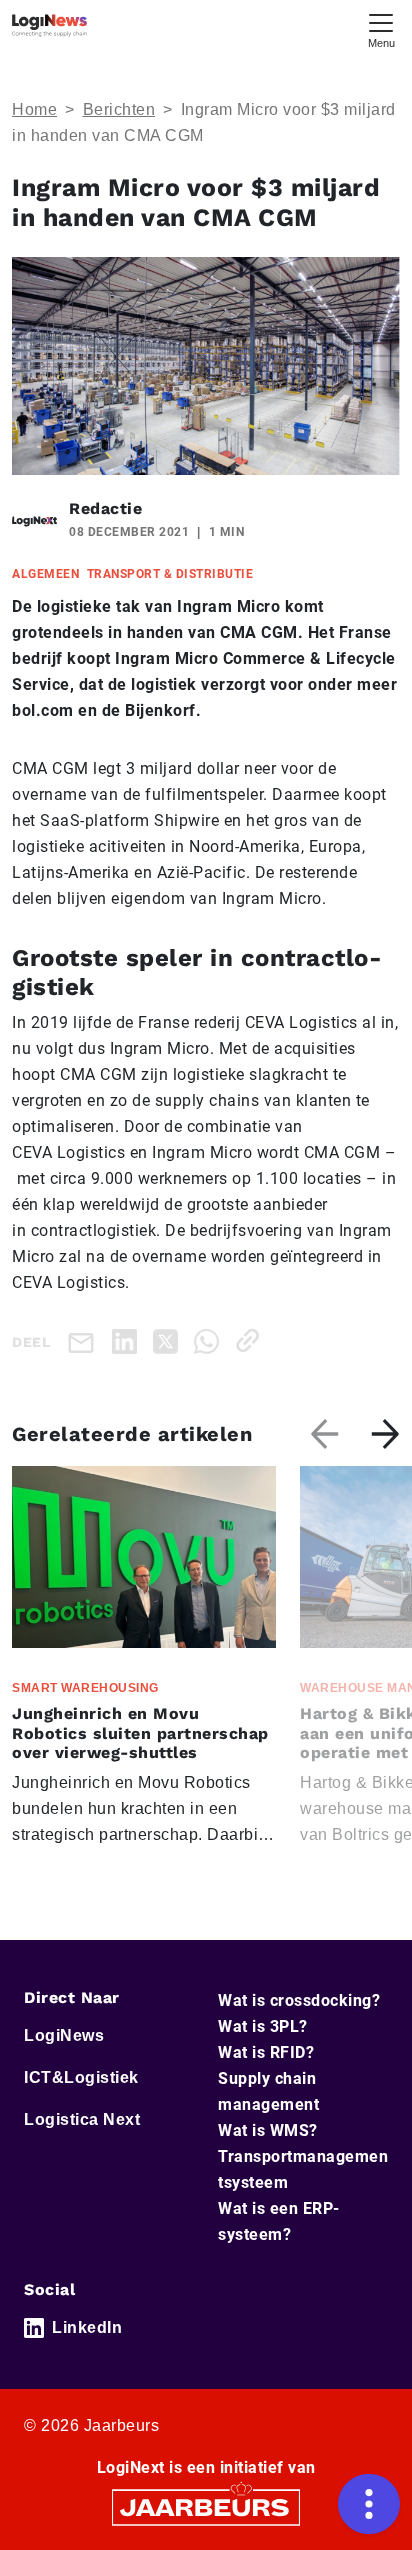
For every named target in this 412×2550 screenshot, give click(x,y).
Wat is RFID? (266, 2052)
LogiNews (64, 2035)
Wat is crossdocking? (299, 2000)
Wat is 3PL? (263, 2026)
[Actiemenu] (369, 2504)
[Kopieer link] (251, 1340)
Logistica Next (82, 2119)
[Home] (49, 25)
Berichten (119, 109)
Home (34, 109)
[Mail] (85, 1341)
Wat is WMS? (268, 2130)
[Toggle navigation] (381, 28)
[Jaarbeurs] (206, 2506)
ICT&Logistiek (81, 2077)
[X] (169, 1340)
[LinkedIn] (128, 1340)
